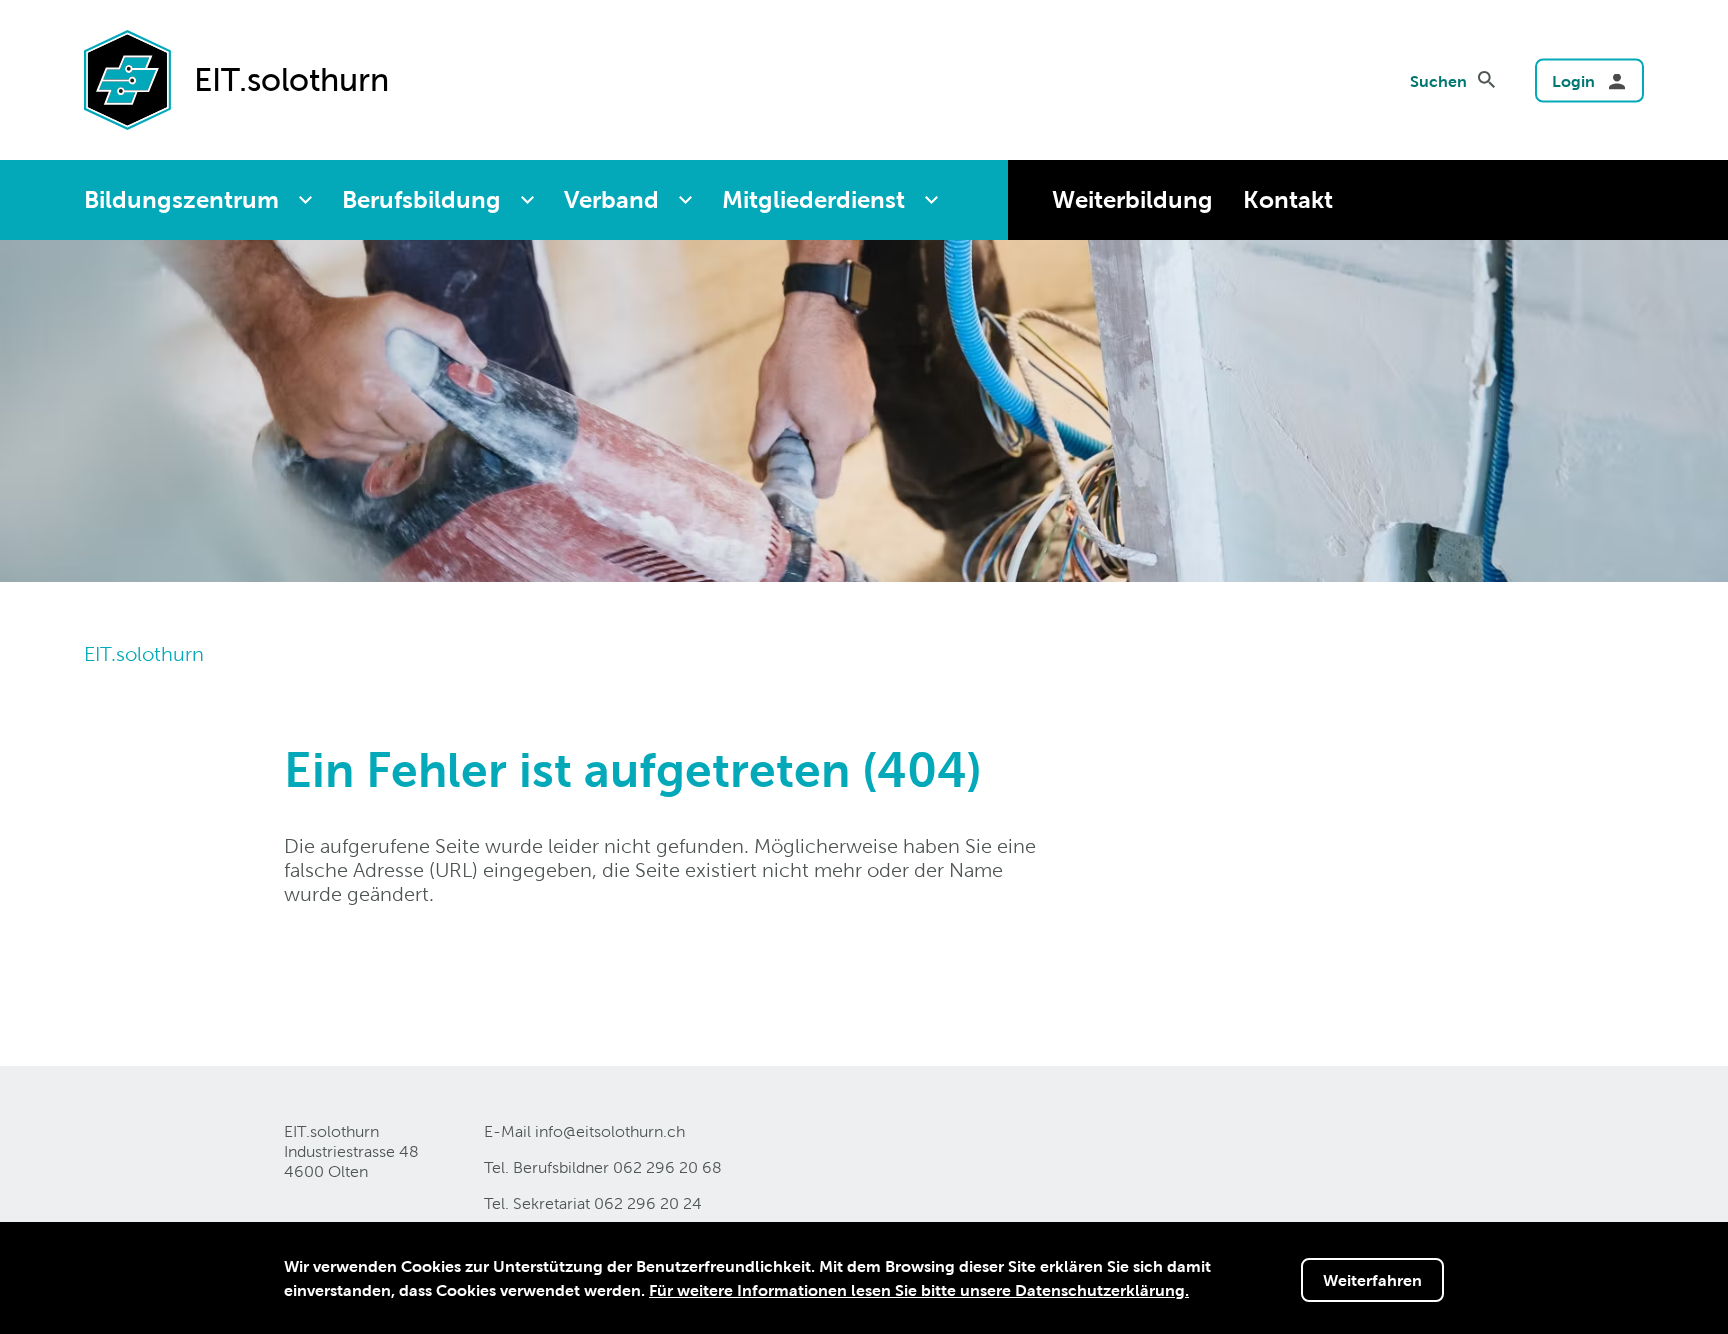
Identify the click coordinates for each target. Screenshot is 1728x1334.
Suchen (1438, 81)
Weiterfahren (1372, 1280)
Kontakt (1288, 199)
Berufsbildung (421, 199)
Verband (611, 199)
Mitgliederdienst (813, 199)
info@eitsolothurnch (610, 1131)
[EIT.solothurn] (127, 78)
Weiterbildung (1132, 199)
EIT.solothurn (144, 654)
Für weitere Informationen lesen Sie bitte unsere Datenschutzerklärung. (919, 1290)
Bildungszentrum (181, 199)
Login (1573, 81)
